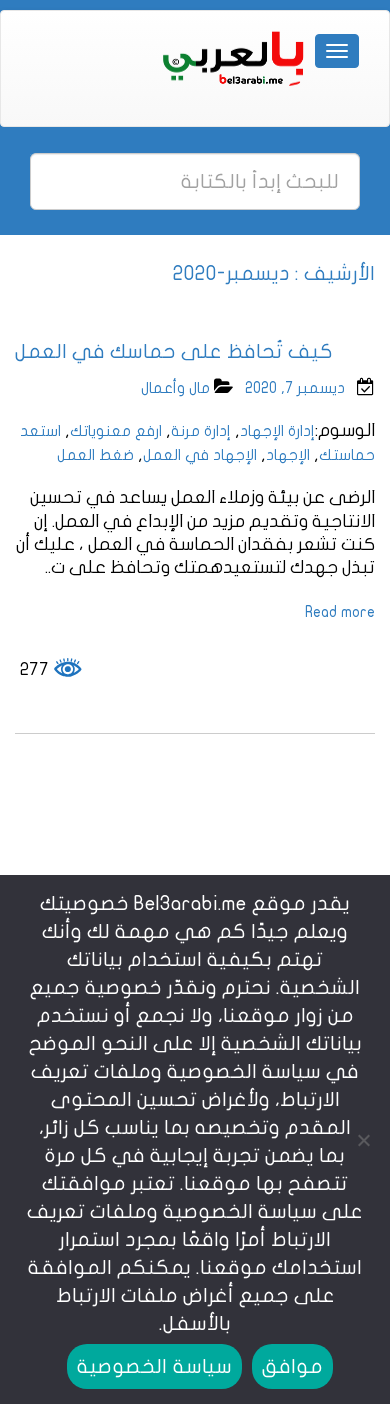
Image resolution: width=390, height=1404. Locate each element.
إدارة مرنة (201, 431)
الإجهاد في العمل (200, 455)
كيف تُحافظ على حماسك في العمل (174, 351)
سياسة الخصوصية (154, 1366)
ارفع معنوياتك (116, 431)
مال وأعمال (175, 388)
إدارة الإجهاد (277, 431)
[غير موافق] (365, 1140)
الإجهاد (288, 455)
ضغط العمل (95, 455)
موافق (292, 1366)
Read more (340, 612)
